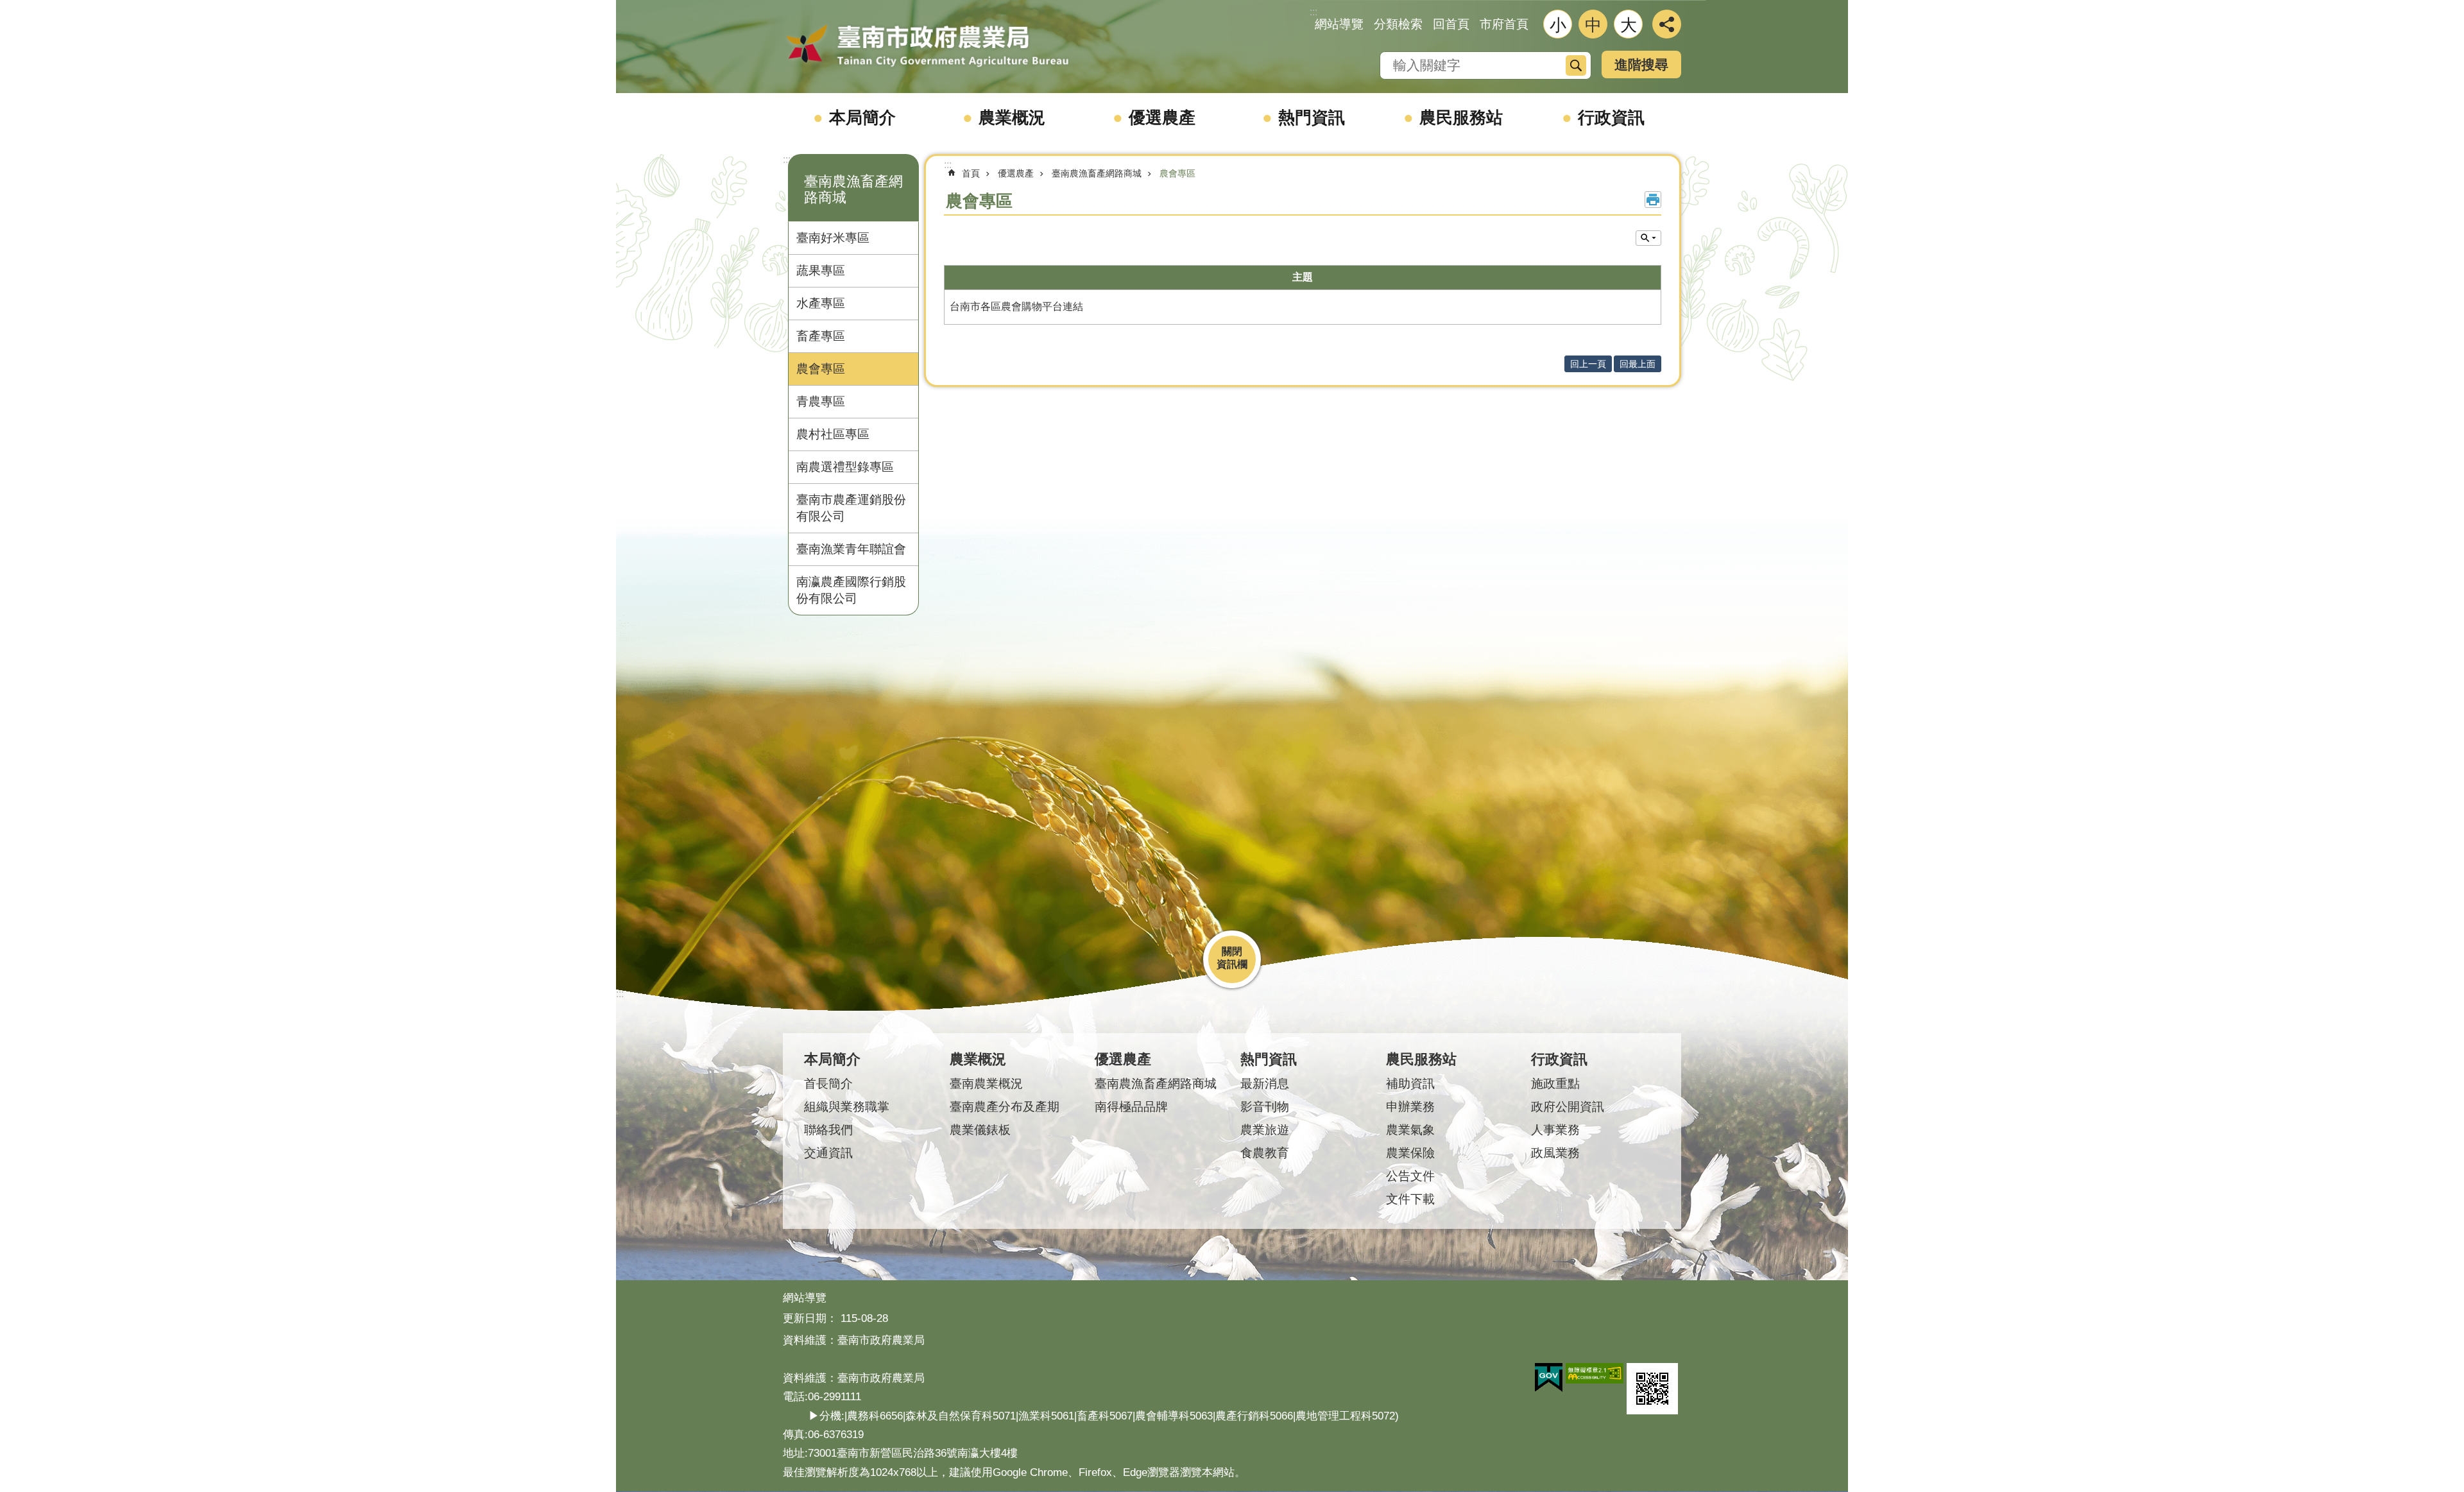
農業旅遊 (1265, 1130)
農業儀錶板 (980, 1130)
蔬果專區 (821, 270)
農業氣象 (1410, 1130)
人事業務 (1555, 1130)
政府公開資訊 (1568, 1107)
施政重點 (1555, 1084)
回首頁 (1451, 24)
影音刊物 (1265, 1107)
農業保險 (1410, 1153)
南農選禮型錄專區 (845, 467)
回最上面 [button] (1638, 364)
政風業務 (1555, 1153)
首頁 (971, 173)
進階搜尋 (1641, 64)
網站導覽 (1339, 24)
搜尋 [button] (1576, 65)
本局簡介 (862, 117)
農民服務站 (1461, 117)
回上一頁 (1588, 364)
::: (787, 159)
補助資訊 (1410, 1084)
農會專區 (821, 369)
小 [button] (1558, 25)
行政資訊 (1611, 117)
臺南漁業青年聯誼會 (851, 549)
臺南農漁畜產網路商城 (1097, 173)
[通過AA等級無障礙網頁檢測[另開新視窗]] (1595, 1373)
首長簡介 (828, 1084)
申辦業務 (1410, 1107)
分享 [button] (1667, 24)
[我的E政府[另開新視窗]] (1549, 1378)
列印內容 (1653, 200)
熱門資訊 (1312, 117)
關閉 (1232, 951)
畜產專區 (821, 336)
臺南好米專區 (833, 238)
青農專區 (821, 401)
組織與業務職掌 (847, 1107)
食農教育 (1265, 1153)
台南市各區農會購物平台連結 (1016, 306)
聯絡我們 (828, 1130)
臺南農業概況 (986, 1084)
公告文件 (1410, 1176)
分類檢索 (1398, 24)
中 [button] (1593, 25)
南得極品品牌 (1131, 1107)
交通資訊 (828, 1153)
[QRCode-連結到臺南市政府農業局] (1652, 1389)
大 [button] (1629, 25)
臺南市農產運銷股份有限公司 (851, 508)
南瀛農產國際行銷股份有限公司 (851, 590)
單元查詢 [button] (1648, 238)
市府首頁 (1504, 24)
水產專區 (821, 303)
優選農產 (1162, 117)
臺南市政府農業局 (927, 46)
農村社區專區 (833, 434)
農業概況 (1012, 117)
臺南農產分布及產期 (1005, 1107)
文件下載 (1410, 1199)
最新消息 (1265, 1084)
